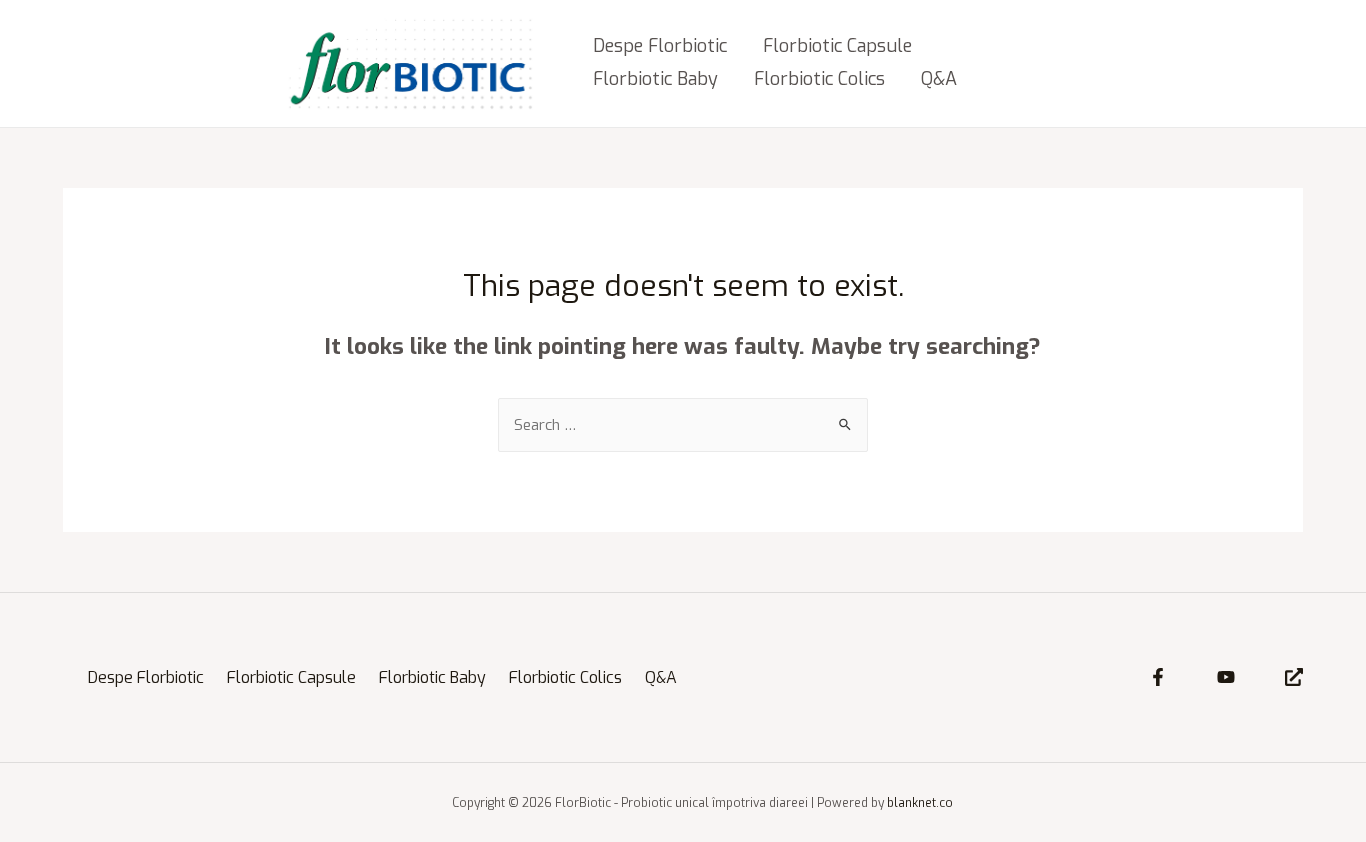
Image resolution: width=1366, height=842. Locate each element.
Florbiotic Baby (655, 79)
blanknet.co (920, 803)
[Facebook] (1158, 677)
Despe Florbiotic (660, 46)
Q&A (939, 79)
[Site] (1294, 677)
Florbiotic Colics (819, 79)
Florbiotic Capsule (837, 46)
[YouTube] (1226, 677)
